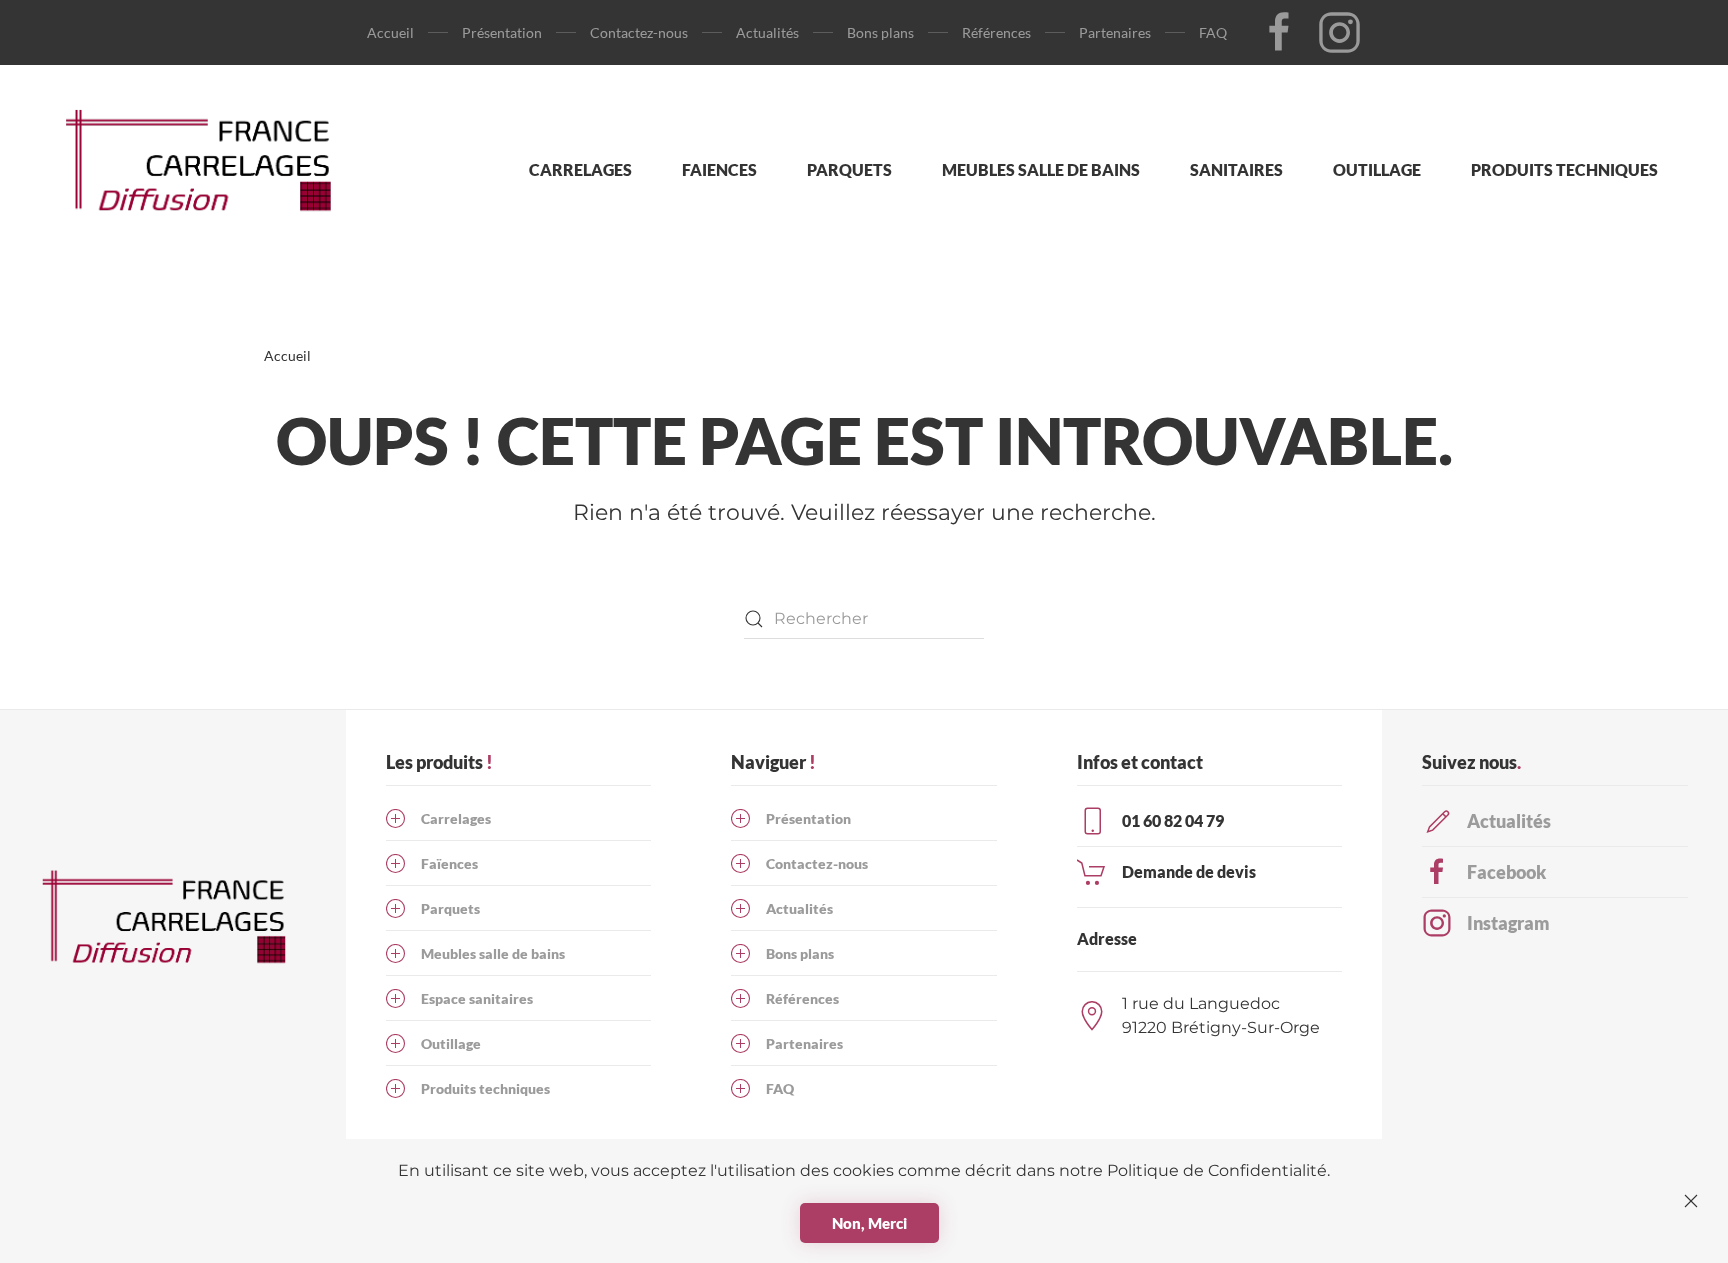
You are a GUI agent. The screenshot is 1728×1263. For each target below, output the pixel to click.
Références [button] (996, 32)
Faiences (719, 169)
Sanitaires (1236, 169)
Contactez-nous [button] (639, 32)
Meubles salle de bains (1041, 169)
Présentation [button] (502, 32)
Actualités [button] (767, 32)
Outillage (1377, 169)
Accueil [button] (390, 32)
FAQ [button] (1213, 32)
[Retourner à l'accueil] (208, 170)
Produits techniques (1564, 169)
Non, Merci (869, 1223)
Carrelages (580, 169)
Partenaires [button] (1115, 32)
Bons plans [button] (880, 32)
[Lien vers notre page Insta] (1339, 31)
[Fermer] (1691, 1201)
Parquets (849, 169)
